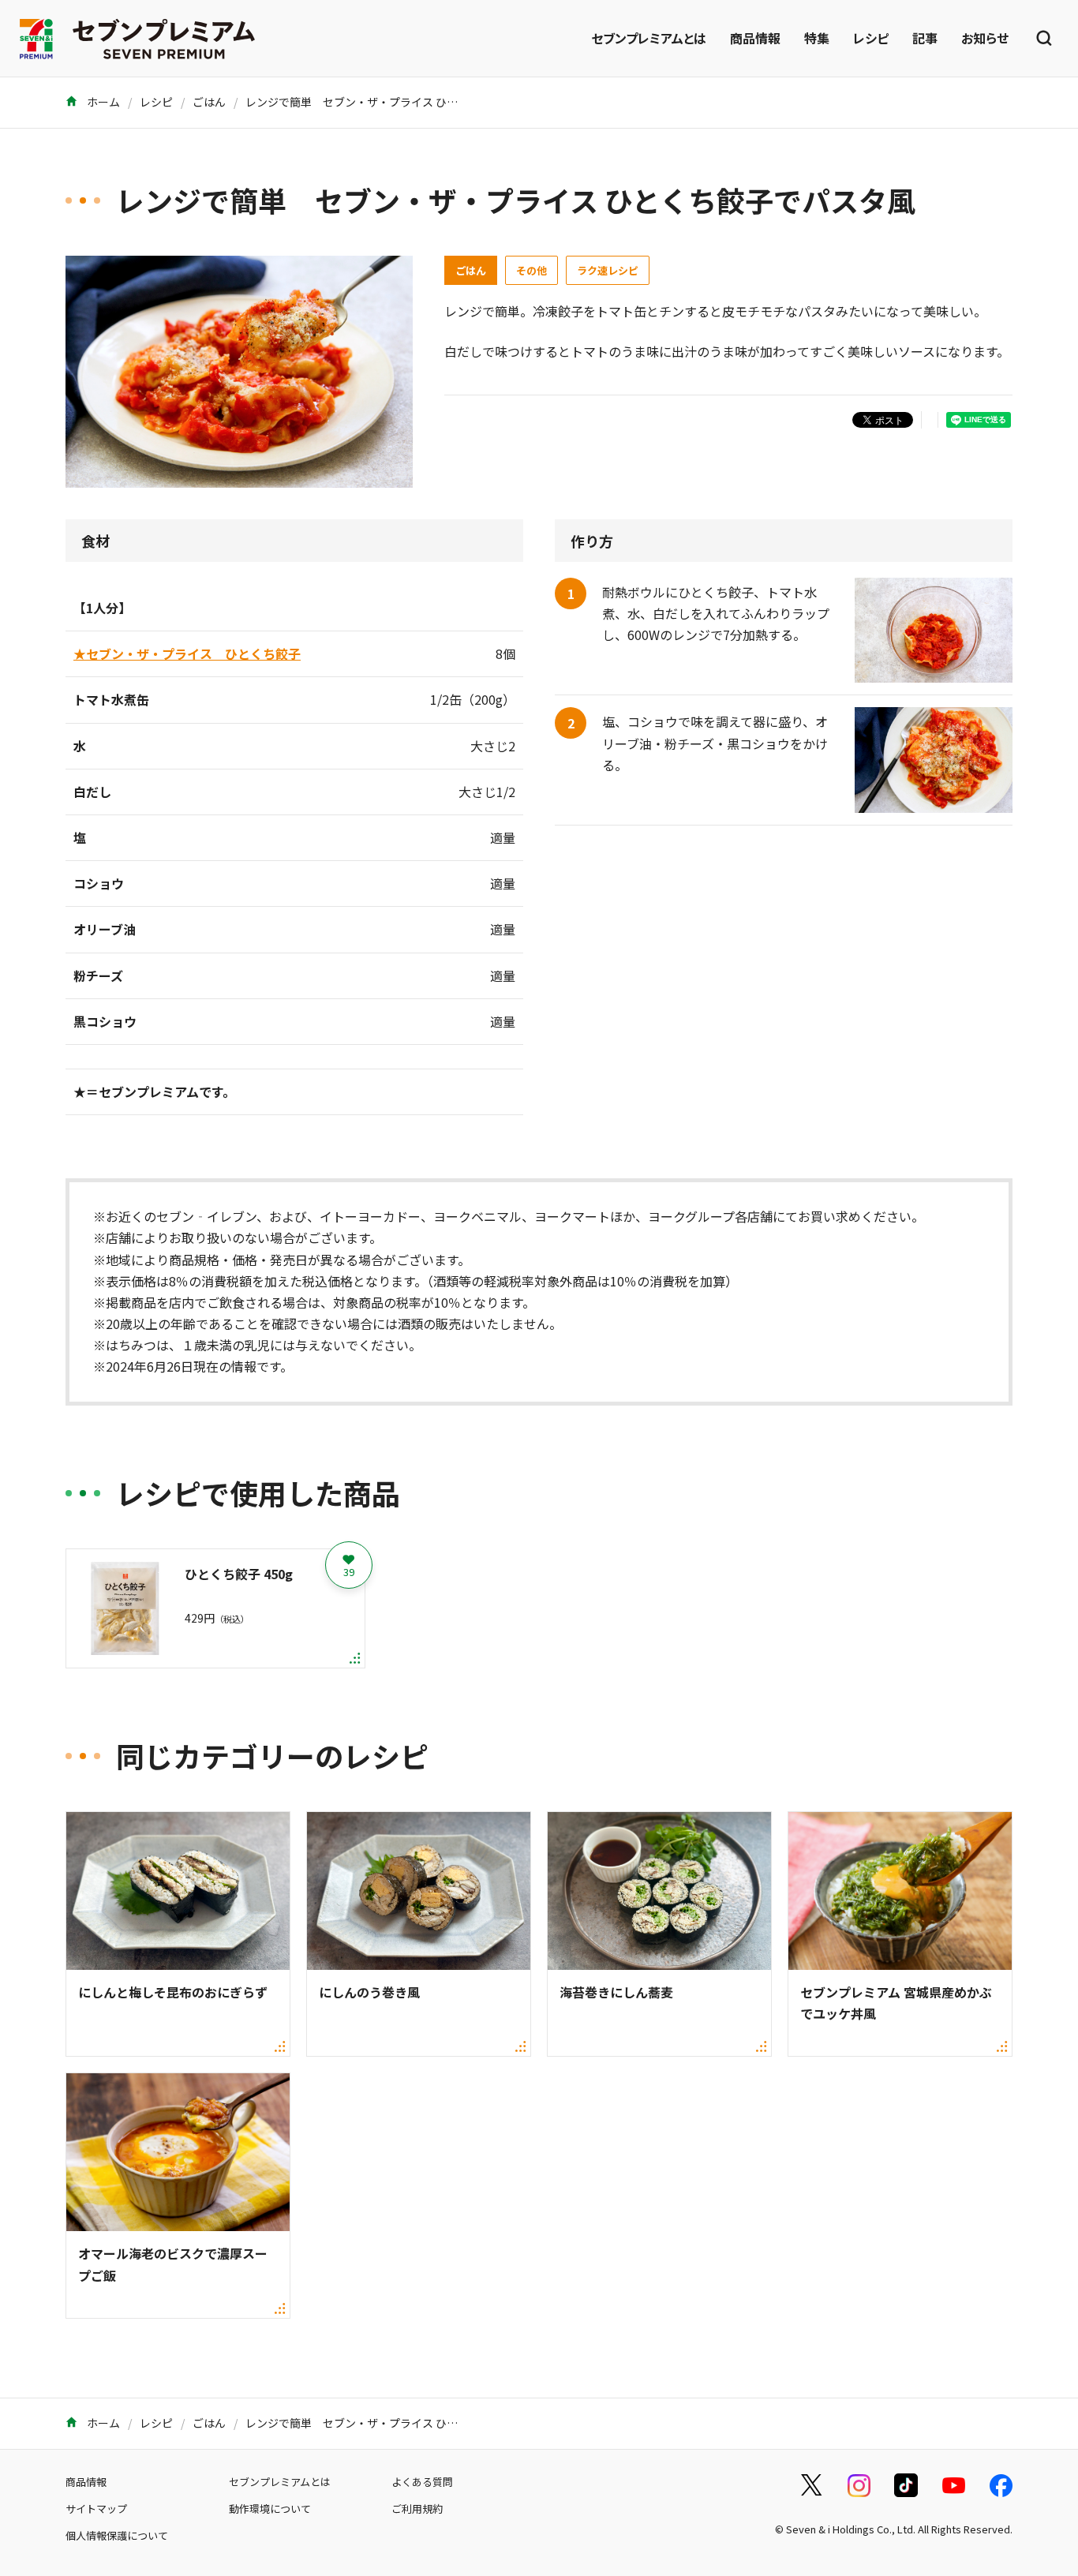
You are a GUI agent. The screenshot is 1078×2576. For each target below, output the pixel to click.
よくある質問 (422, 2482)
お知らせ (985, 38)
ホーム (102, 102)
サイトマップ (96, 2509)
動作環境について (270, 2509)
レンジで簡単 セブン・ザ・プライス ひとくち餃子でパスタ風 (401, 102)
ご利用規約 (417, 2509)
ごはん (209, 102)
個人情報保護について (117, 2535)
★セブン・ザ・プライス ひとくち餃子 (187, 653)
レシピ (871, 38)
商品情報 (755, 38)
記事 (925, 38)
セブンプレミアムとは (649, 38)
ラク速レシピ (608, 270)
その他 (532, 270)
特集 (817, 38)
